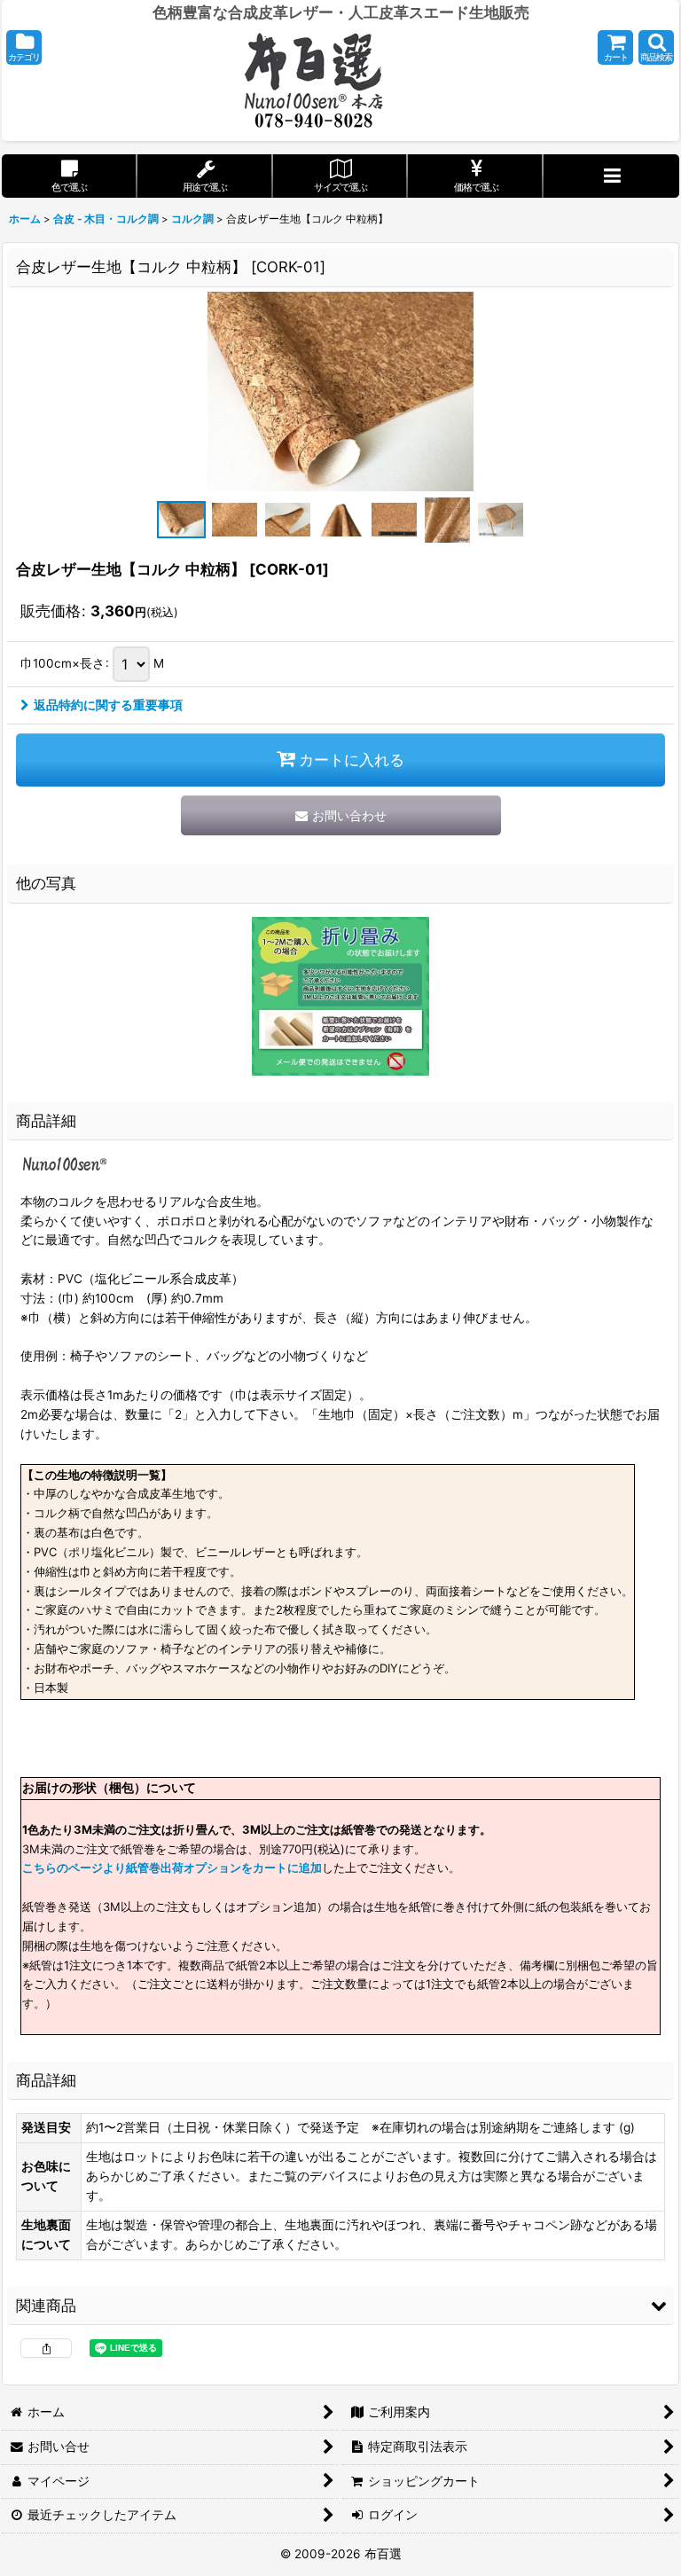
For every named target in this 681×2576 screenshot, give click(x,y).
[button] (24, 47)
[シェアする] (46, 2348)
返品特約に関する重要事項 (108, 705)
